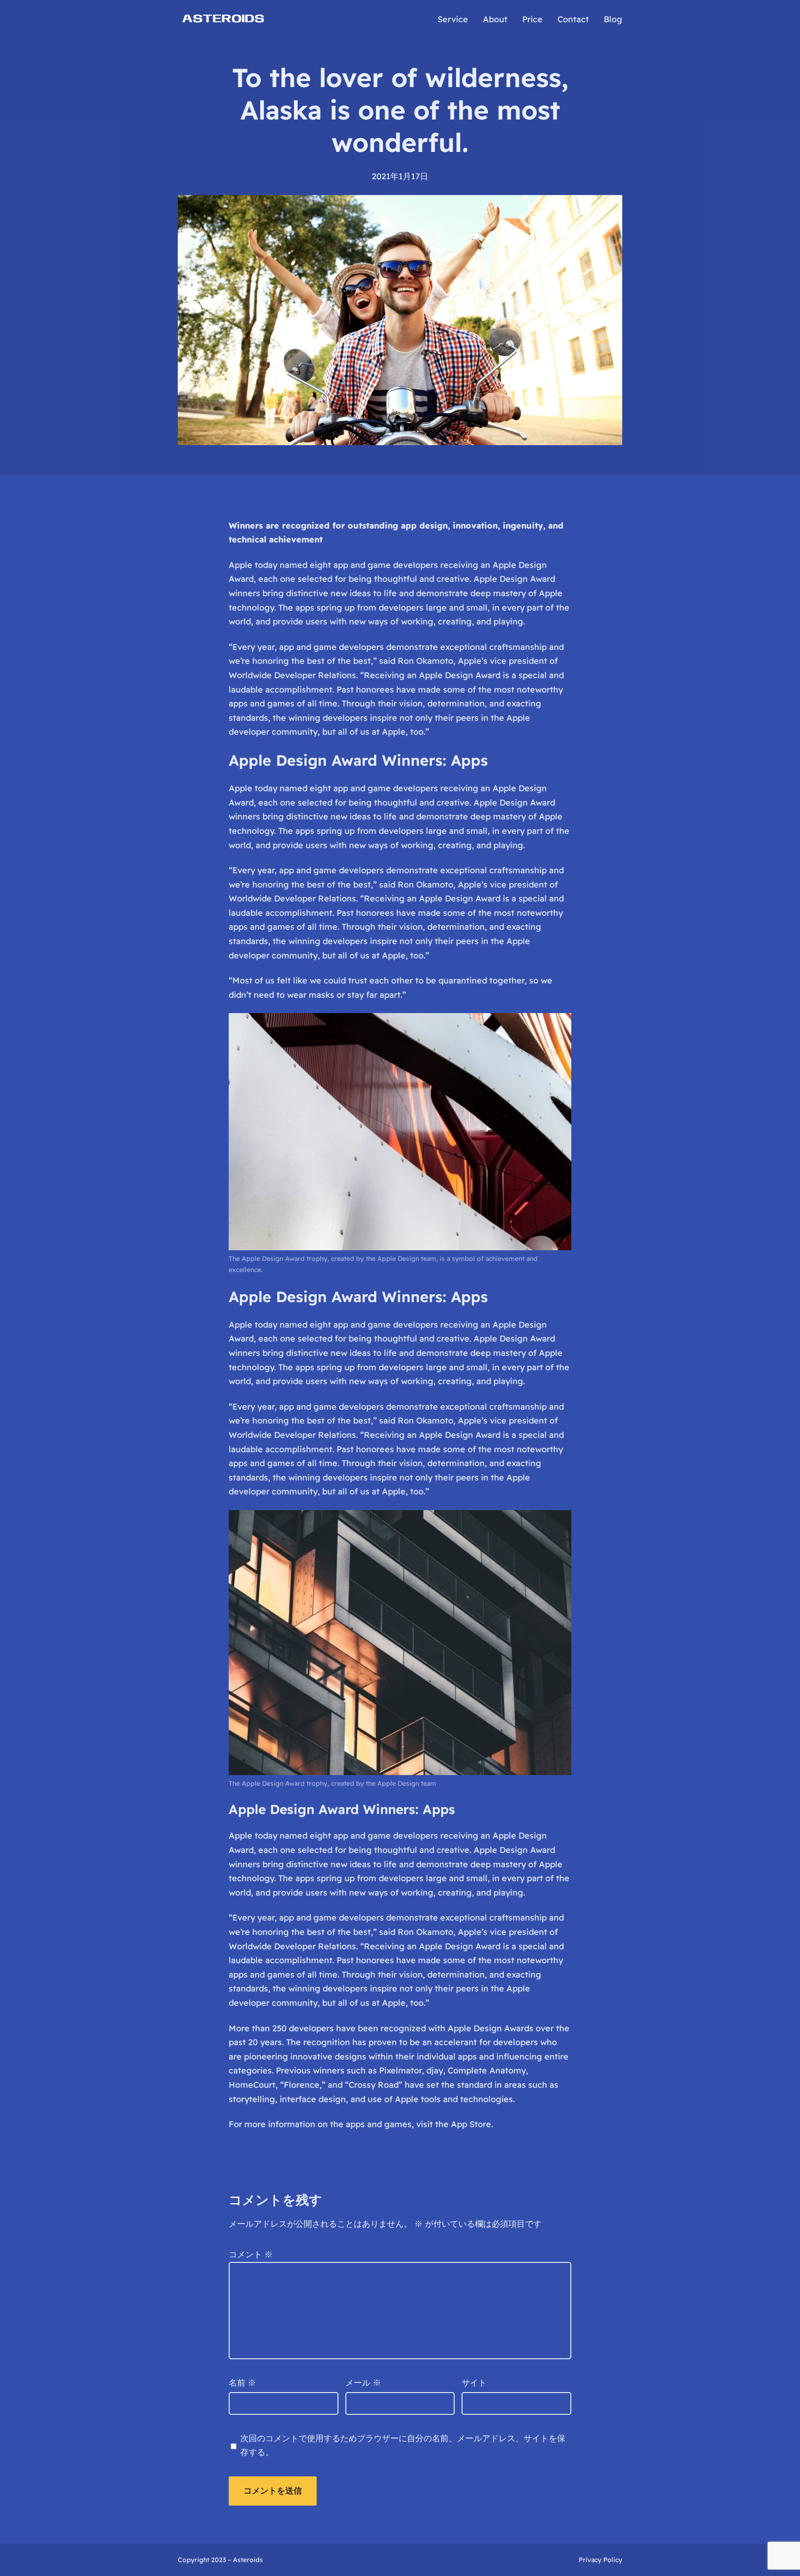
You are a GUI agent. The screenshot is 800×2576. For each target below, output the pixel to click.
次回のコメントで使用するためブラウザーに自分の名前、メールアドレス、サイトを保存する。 (403, 2445)
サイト (474, 2383)
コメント (251, 2254)
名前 (242, 2383)
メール (363, 2383)
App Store (471, 2124)
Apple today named (268, 1325)
